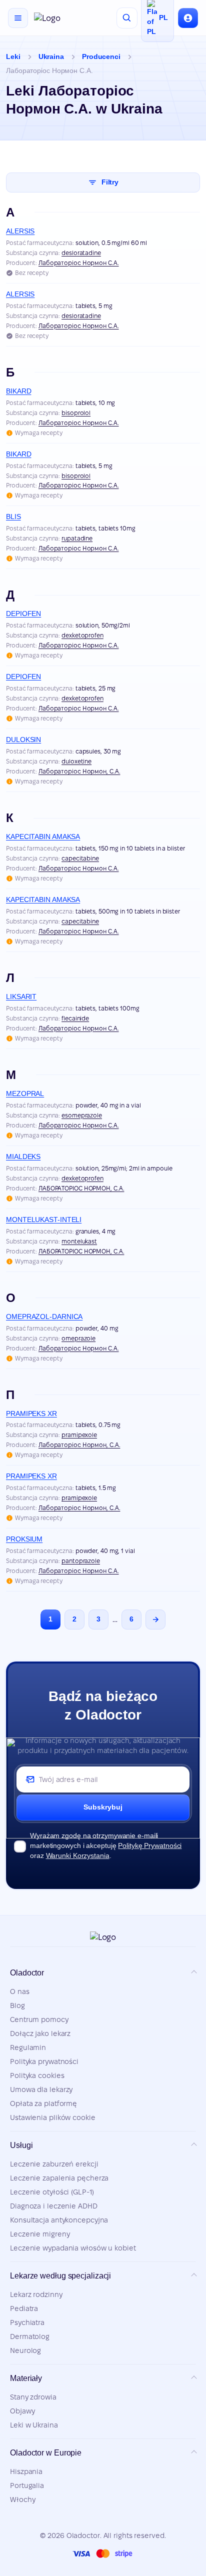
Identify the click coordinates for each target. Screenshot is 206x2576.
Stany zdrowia (33, 2397)
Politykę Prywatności (150, 1845)
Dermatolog (30, 2336)
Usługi (21, 2145)
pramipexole (79, 1435)
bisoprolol (76, 413)
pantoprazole (81, 1561)
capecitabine (80, 858)
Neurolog (25, 2350)
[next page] (155, 1619)
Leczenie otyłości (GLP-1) (52, 2192)
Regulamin (28, 2047)
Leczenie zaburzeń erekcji (54, 2164)
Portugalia (27, 2485)
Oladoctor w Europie (46, 2453)
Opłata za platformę (43, 2103)
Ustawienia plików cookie (53, 2117)
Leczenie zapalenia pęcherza (59, 2178)
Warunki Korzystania (78, 1855)
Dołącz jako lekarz (40, 2033)
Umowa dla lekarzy (41, 2089)
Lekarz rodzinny (36, 2294)
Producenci (101, 56)
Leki (13, 56)
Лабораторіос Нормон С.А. (79, 263)
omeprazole (78, 1338)
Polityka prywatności (44, 2061)
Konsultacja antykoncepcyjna (59, 2220)
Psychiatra (27, 2322)
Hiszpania (26, 2471)
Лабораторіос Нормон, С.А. (79, 771)
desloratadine (81, 253)
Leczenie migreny (40, 2234)
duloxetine (76, 761)
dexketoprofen (82, 635)
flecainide (75, 1018)
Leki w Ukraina (34, 2425)
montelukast (79, 1241)
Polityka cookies (37, 2075)
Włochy (22, 2499)
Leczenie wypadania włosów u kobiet (73, 2248)
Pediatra (24, 2308)
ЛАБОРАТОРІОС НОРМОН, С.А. (81, 1188)
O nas (20, 1991)
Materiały (26, 2378)
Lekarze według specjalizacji (60, 2276)
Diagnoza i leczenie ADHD (54, 2206)
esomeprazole (82, 1115)
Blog (17, 2005)
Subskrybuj (103, 1807)
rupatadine (77, 538)
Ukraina (51, 56)
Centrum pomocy (39, 2019)
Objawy (22, 2411)
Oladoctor (27, 1973)
